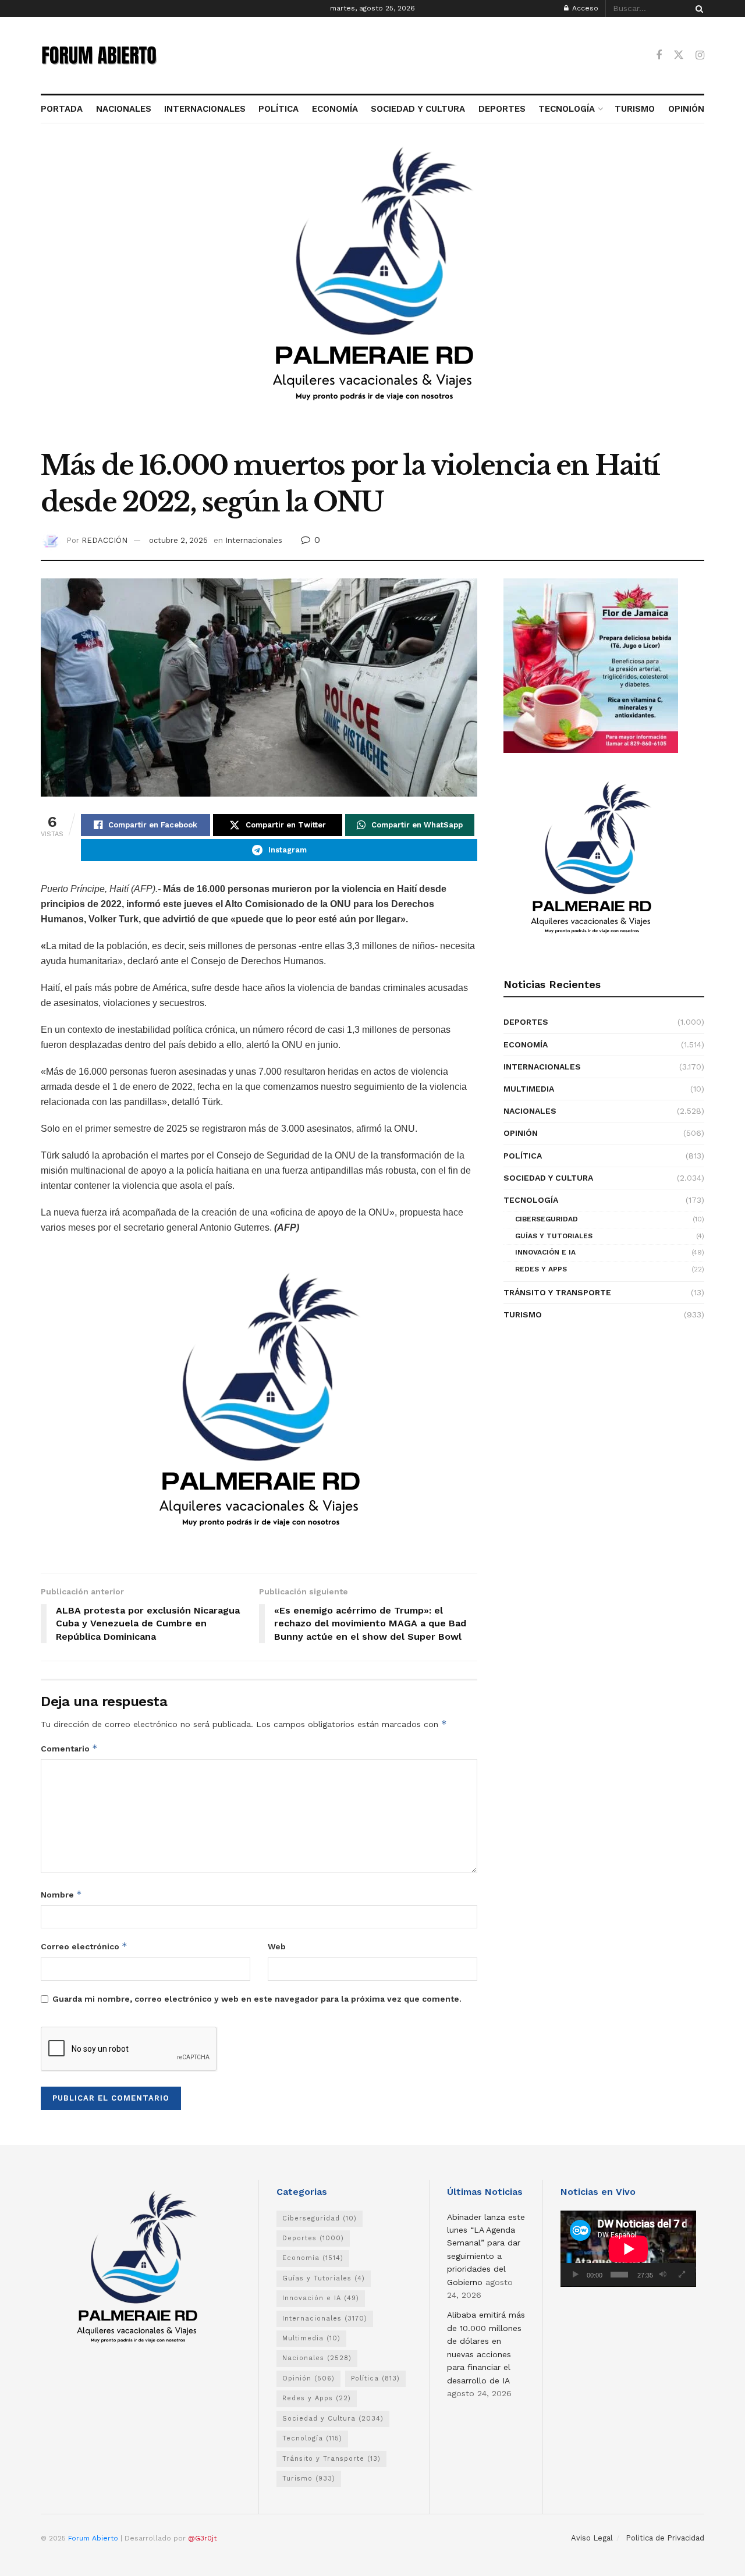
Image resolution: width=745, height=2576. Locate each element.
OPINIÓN (686, 109)
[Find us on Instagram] (700, 56)
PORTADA (62, 109)
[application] (628, 2249)
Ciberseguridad (547, 1219)
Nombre (61, 1894)
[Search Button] (697, 8)
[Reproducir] (576, 2275)
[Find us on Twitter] (679, 55)
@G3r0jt (202, 2538)
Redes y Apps (541, 1269)
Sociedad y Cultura (548, 1178)
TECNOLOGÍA (567, 109)
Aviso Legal (592, 2538)
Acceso (584, 8)
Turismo (523, 1314)
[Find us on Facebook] (659, 56)
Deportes (526, 1022)
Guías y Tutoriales (554, 1236)
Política (523, 1156)
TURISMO (635, 109)
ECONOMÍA (335, 109)
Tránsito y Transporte (557, 1292)
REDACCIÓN (104, 540)
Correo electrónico (84, 1946)
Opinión (521, 1133)
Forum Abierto (94, 2538)
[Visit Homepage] (99, 55)
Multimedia (529, 1089)
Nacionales (530, 1111)
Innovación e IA (545, 1252)
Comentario (69, 1748)
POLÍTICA (279, 109)
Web (277, 1946)
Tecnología (531, 1200)
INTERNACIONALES (205, 109)
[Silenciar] (663, 2275)
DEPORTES (502, 109)
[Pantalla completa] (682, 2275)
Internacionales (254, 540)
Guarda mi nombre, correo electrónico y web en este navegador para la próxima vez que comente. (257, 1999)
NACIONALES (123, 109)
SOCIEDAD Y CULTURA (418, 109)
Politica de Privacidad (665, 2538)
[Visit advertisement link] (372, 293)
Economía (526, 1044)
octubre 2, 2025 (178, 540)
